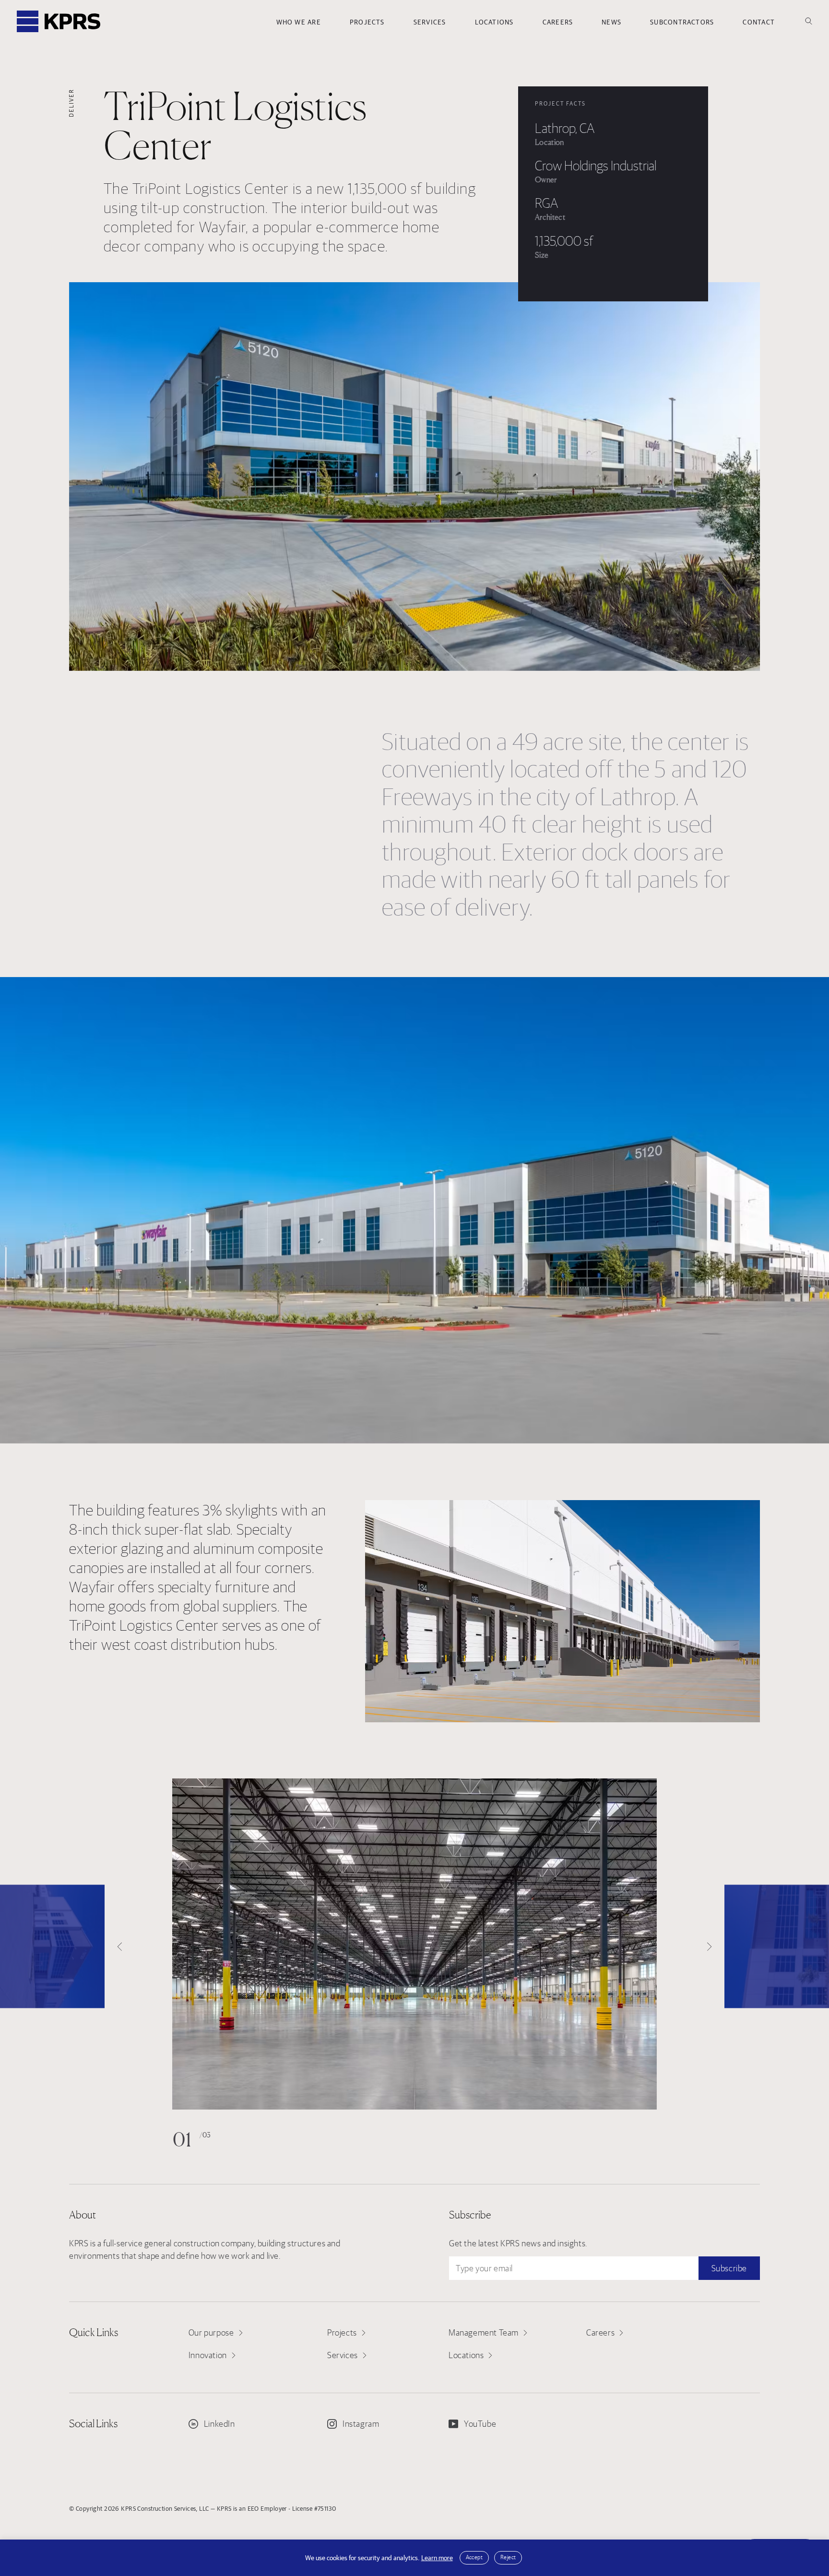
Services (430, 22)
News (611, 22)
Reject (508, 2557)
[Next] (777, 1947)
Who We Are (299, 22)
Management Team (484, 2332)
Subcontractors (682, 22)
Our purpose (211, 2332)
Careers (558, 22)
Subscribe (729, 2268)
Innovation (208, 2355)
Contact (759, 22)
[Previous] (52, 1947)
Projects (367, 22)
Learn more (437, 2558)
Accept (474, 2557)
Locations (494, 22)
